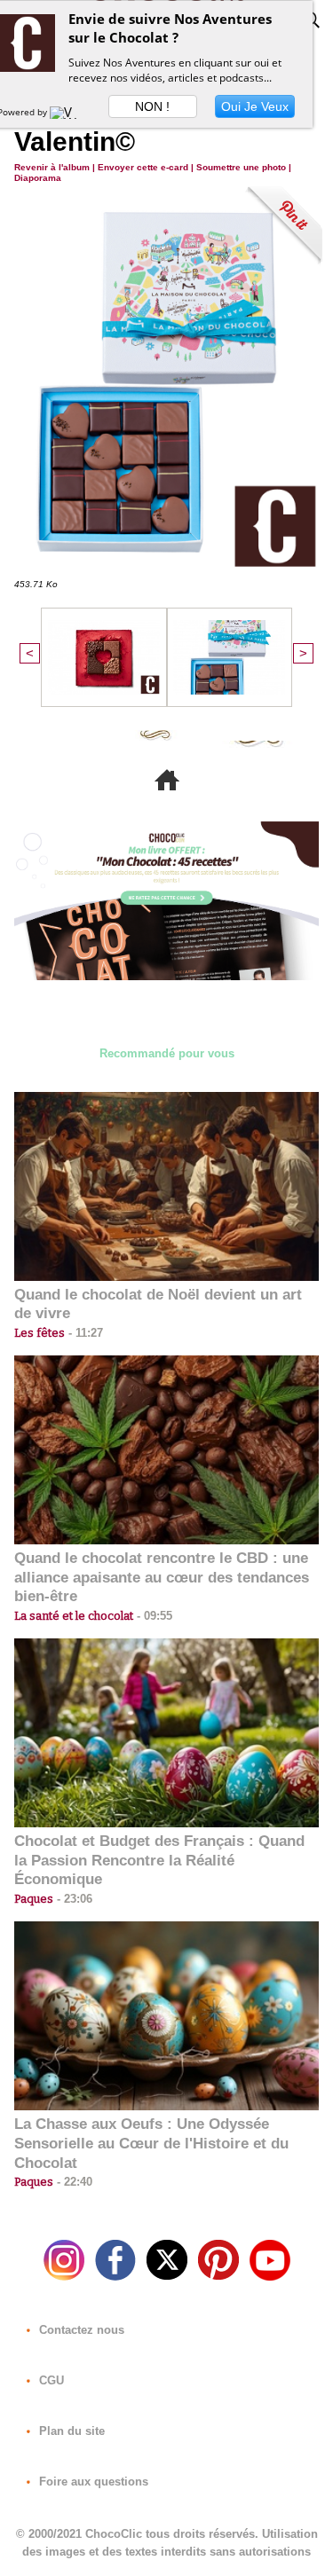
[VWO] (67, 112)
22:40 (73, 2182)
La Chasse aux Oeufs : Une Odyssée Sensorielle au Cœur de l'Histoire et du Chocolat (151, 2144)
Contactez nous (80, 2330)
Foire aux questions (92, 2482)
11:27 (84, 1333)
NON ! (152, 106)
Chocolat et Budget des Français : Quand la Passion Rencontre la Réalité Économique (159, 1861)
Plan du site (70, 2431)
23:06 (73, 1899)
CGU (50, 2380)
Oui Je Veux (255, 106)
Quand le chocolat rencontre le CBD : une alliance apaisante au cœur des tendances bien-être (162, 1578)
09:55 (153, 1616)
